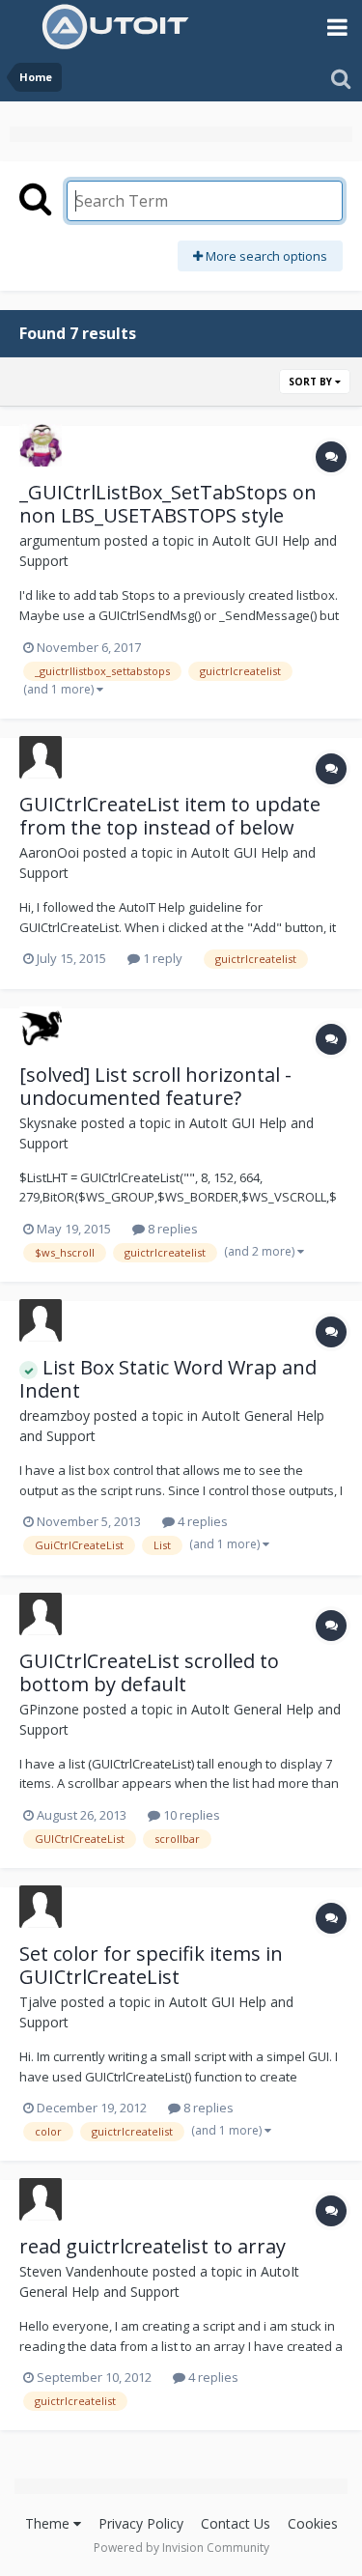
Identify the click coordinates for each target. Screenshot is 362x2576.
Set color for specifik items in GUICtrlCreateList (151, 1965)
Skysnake (48, 1123)
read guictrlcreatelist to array (153, 2246)
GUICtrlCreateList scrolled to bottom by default (149, 1672)
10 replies (190, 1815)
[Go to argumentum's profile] (41, 445)
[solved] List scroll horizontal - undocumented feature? (155, 1086)
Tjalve (38, 2002)
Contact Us (236, 2523)
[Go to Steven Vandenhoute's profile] (41, 2199)
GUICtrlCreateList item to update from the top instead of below (170, 816)
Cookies (313, 2523)
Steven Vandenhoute (84, 2271)
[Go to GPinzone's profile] (41, 1614)
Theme (49, 2523)
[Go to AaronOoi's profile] (41, 757)
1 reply (161, 958)
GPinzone (49, 1709)
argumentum (60, 540)
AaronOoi (49, 852)
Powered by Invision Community (181, 2548)
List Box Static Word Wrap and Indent (168, 1379)
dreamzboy (55, 1415)
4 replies (201, 1521)
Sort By (312, 382)
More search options (265, 256)
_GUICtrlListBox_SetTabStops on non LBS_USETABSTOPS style (168, 504)
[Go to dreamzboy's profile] (41, 1320)
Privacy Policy (141, 2523)
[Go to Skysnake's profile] (41, 1028)
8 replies (171, 1229)
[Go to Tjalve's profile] (41, 1907)
